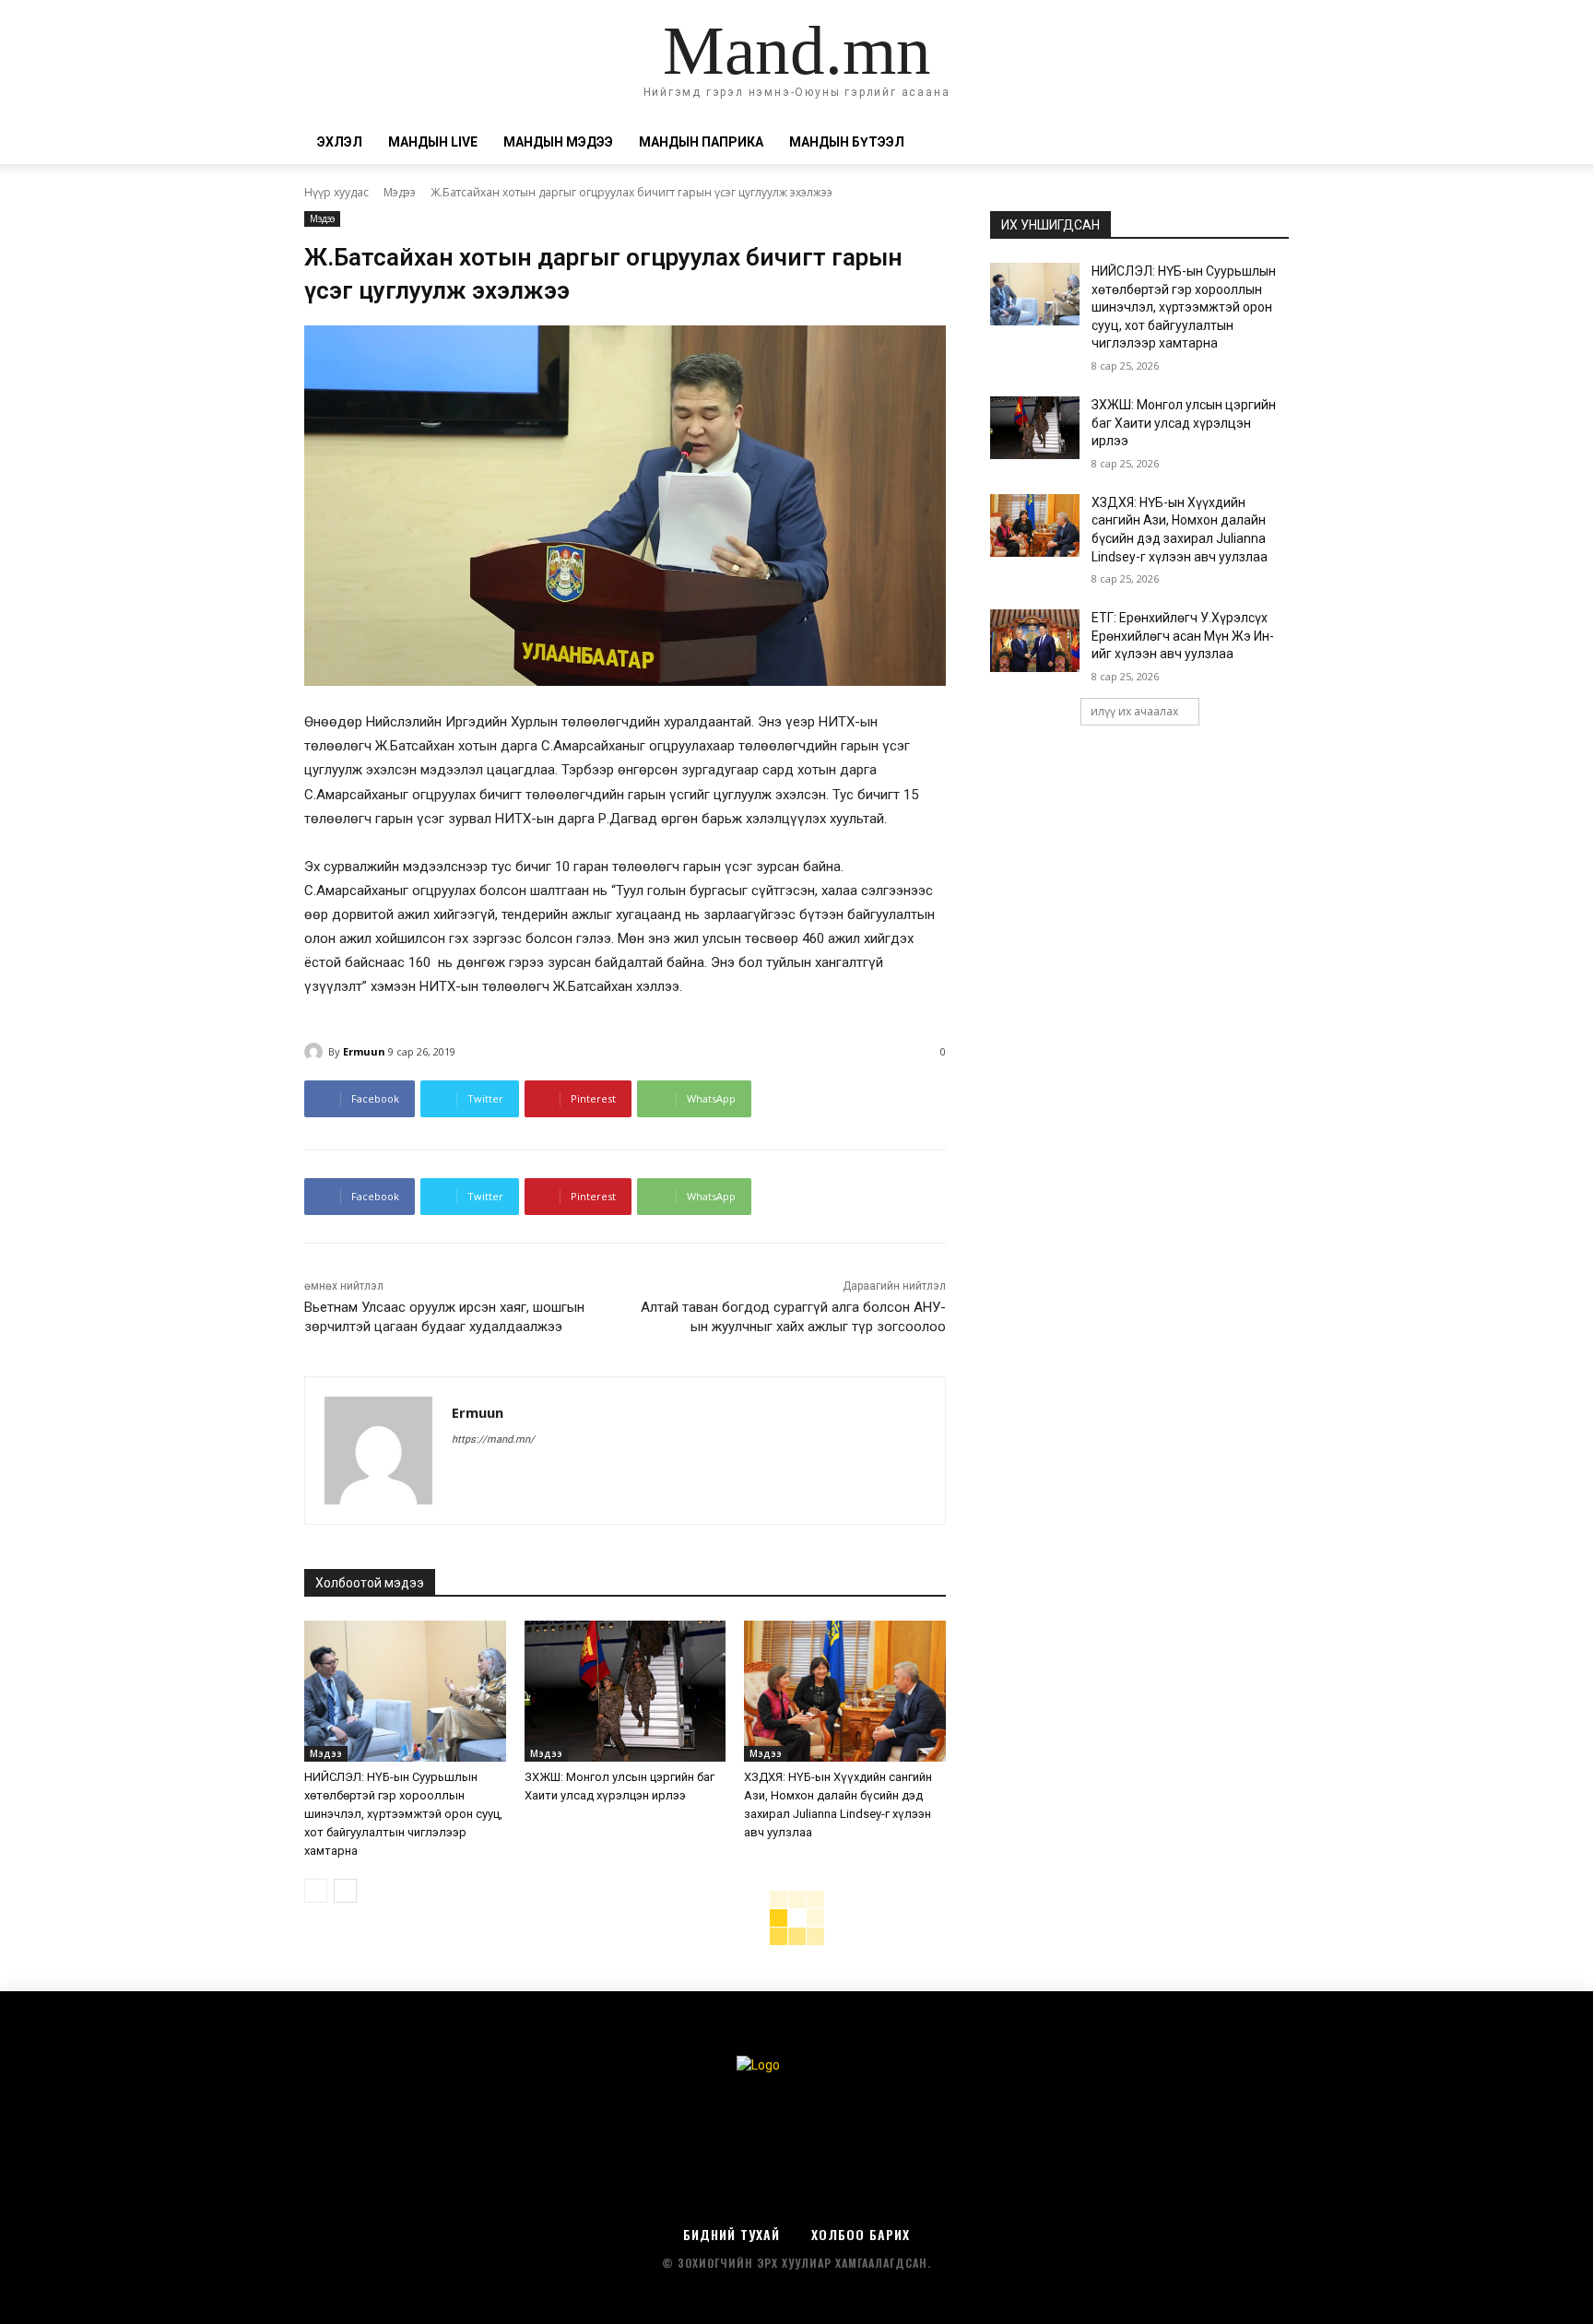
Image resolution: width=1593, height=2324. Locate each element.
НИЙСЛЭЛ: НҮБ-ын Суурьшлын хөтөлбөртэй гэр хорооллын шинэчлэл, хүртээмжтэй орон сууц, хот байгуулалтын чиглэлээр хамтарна (403, 1814)
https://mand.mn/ (493, 1439)
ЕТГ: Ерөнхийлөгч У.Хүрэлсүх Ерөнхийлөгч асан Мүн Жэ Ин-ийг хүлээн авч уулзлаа (1183, 636)
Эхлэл (340, 142)
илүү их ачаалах (1134, 711)
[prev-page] (316, 1891)
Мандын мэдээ (558, 142)
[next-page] (345, 1891)
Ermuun (364, 1051)
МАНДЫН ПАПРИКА (701, 142)
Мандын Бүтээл (847, 142)
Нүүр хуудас (336, 192)
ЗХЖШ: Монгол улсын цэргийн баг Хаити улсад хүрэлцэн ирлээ (1184, 423)
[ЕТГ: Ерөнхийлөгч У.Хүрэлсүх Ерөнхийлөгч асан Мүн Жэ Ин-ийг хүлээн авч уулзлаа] (1035, 641)
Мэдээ (400, 192)
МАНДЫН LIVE (433, 142)
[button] (1267, 143)
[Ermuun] (316, 1052)
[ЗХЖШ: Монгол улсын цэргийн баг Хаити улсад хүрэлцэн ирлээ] (625, 1691)
